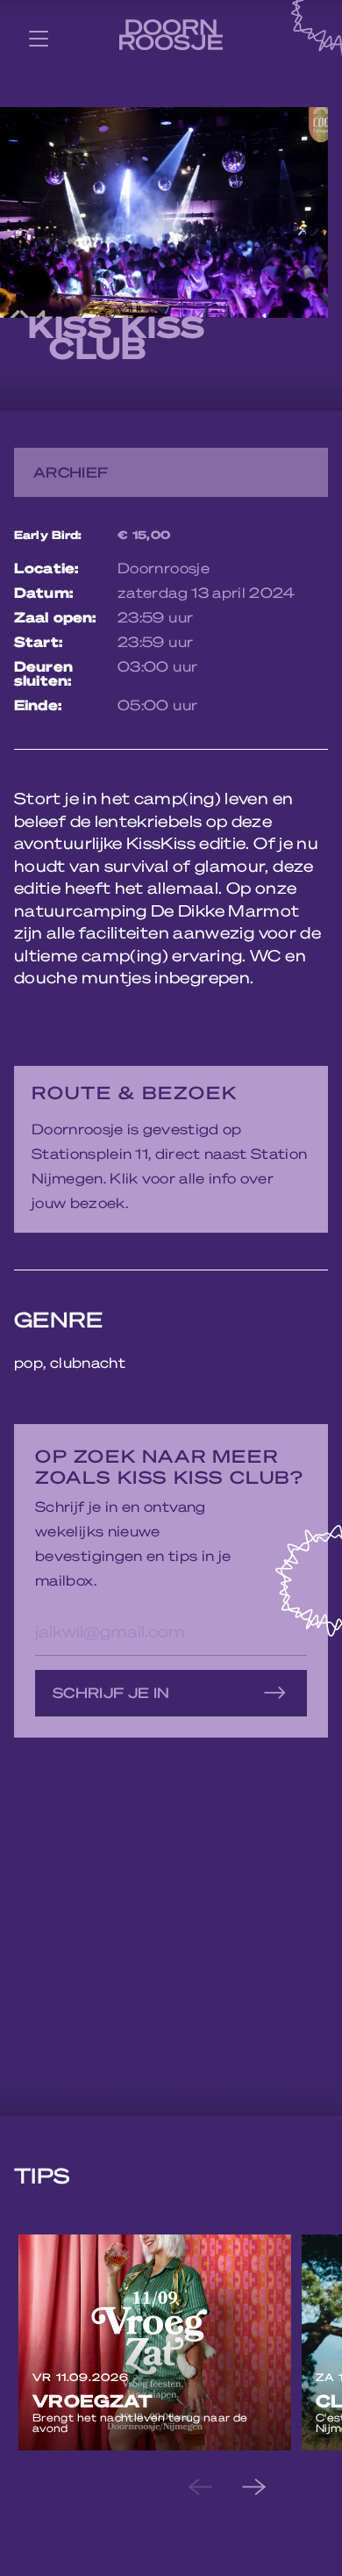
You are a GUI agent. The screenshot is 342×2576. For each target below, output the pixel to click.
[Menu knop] (39, 38)
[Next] (268, 2487)
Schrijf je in (111, 1692)
